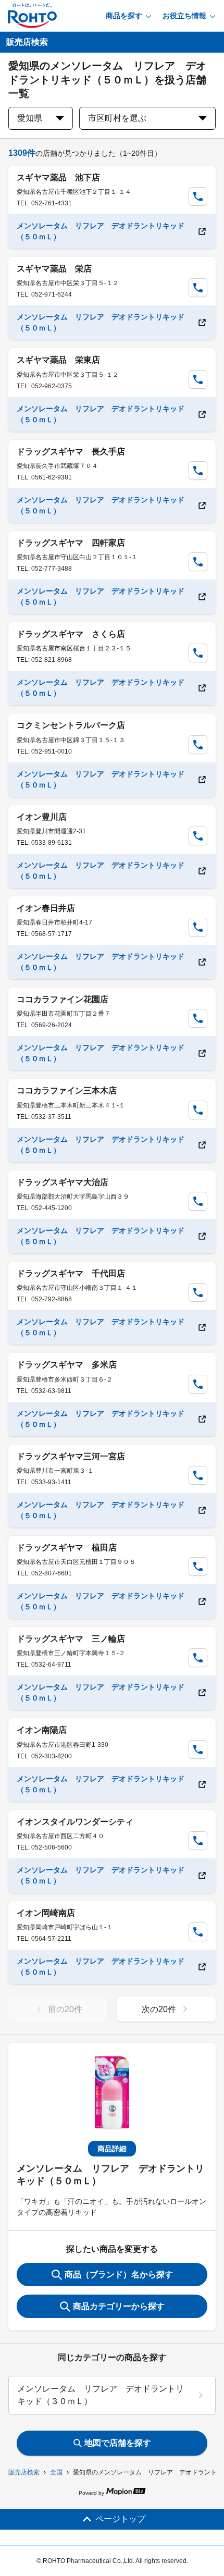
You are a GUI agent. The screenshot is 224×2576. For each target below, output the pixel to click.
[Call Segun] (198, 196)
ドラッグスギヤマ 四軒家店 (71, 543)
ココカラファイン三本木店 (67, 1090)
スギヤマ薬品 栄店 (54, 269)
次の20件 (159, 2009)
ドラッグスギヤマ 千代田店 (71, 1273)
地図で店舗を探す (118, 2443)
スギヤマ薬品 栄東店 (58, 360)
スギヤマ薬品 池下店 (58, 177)
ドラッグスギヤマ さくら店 (71, 634)
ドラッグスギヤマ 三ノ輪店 (71, 1639)
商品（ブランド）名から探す (119, 2275)
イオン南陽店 (42, 1730)
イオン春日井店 (46, 908)
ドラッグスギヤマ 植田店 (67, 1548)
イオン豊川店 (42, 817)
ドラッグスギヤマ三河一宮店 (71, 1456)
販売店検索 (24, 2472)
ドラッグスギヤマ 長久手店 (71, 452)
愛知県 (30, 118)
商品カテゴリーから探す (119, 2306)
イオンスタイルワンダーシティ (75, 1822)
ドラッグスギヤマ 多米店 (67, 1365)
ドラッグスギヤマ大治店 (63, 1182)
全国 (56, 2472)
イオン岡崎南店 (46, 1913)
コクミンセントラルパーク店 (71, 725)
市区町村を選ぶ (117, 118)
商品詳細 (112, 2149)
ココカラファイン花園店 (63, 999)
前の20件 (65, 2009)
